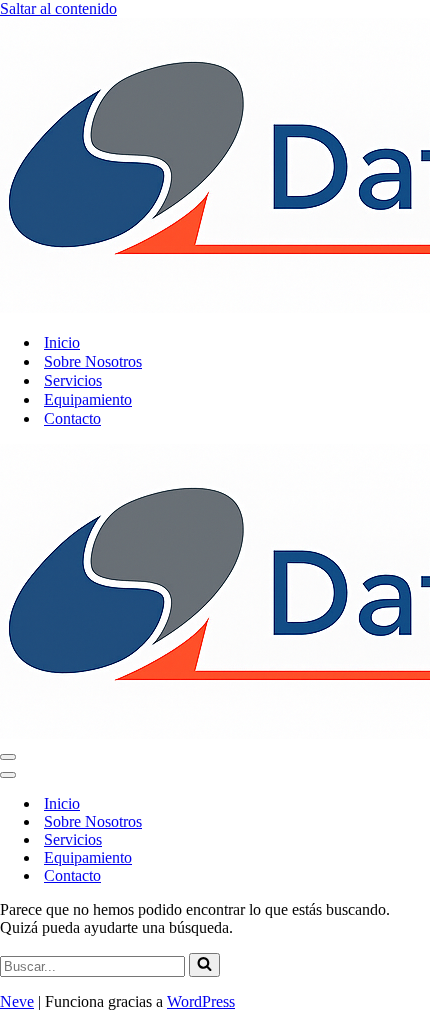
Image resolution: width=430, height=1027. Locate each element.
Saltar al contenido (58, 8)
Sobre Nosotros (93, 361)
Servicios (73, 380)
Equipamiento (88, 399)
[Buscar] (204, 965)
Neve (17, 1001)
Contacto (72, 418)
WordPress (201, 1001)
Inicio (62, 342)
